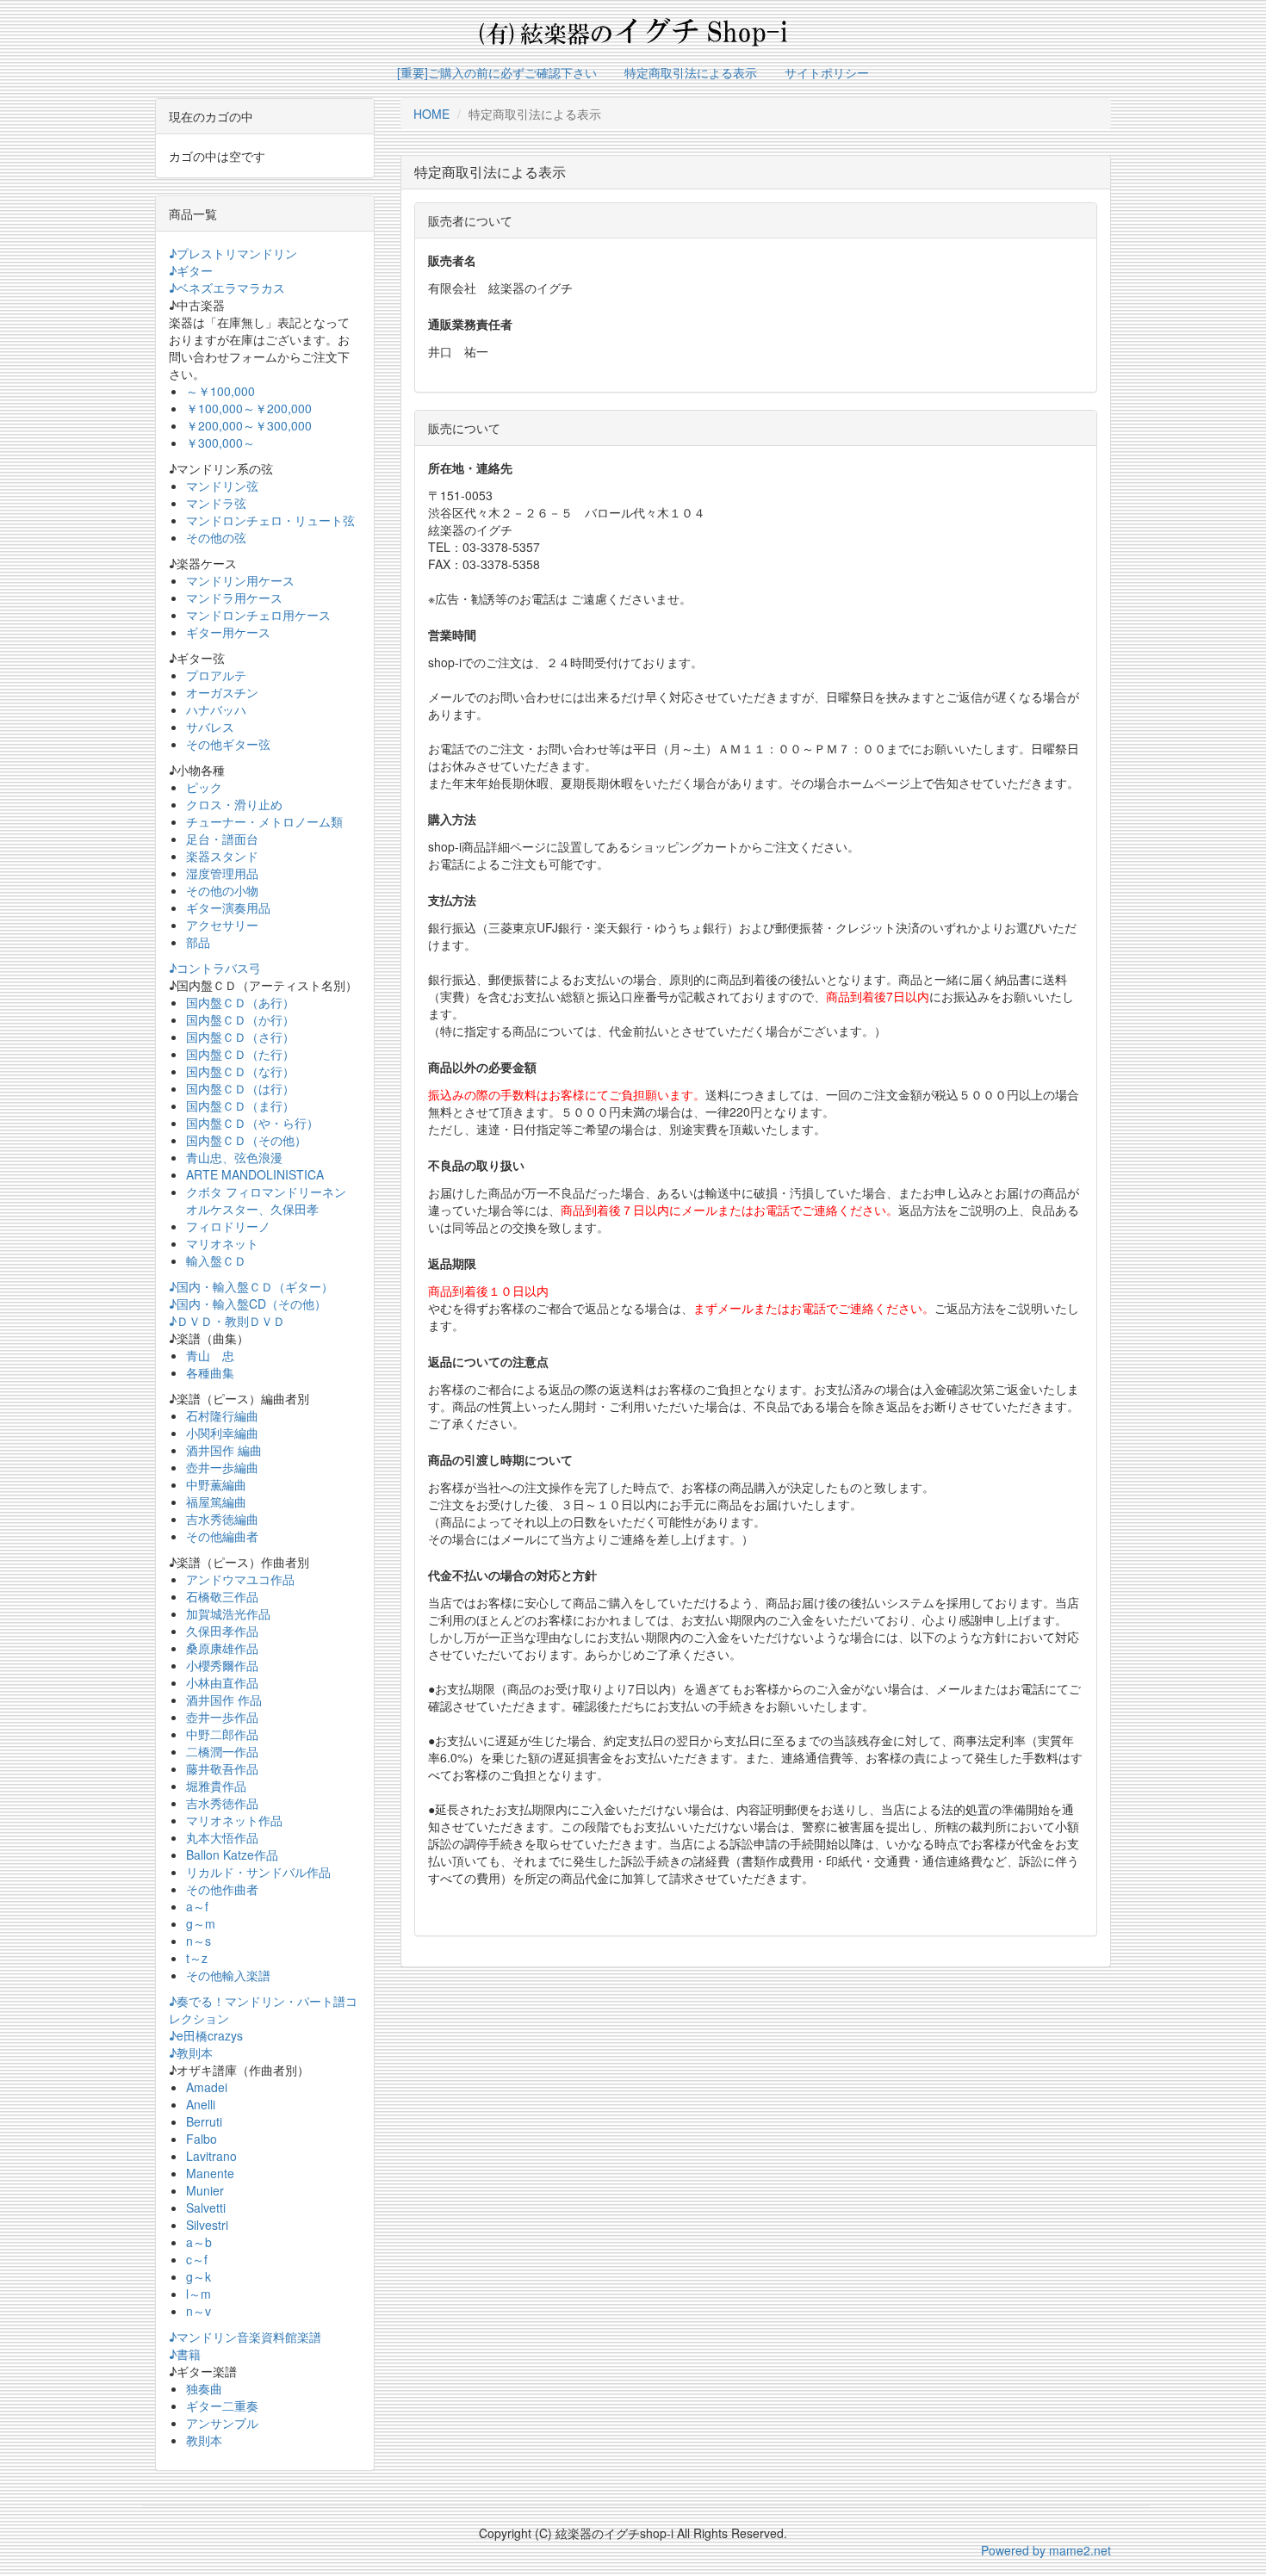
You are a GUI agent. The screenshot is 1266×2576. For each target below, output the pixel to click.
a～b (199, 2242)
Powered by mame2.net (1046, 2550)
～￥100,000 (220, 391)
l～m (199, 2294)
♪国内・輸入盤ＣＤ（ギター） (251, 1286)
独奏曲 (204, 2388)
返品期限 (452, 1263)
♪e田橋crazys (206, 2035)
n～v (199, 2311)
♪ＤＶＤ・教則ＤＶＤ (227, 1321)
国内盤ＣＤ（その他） (246, 1140)
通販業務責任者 (470, 324)
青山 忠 (210, 1355)
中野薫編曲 (216, 1484)
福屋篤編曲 (216, 1502)
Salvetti (206, 2208)
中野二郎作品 (222, 1734)
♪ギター (191, 270)
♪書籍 (185, 2354)
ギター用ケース (228, 632)
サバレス (210, 727)
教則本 (204, 2440)
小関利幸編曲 (222, 1433)
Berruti (204, 2121)
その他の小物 (222, 890)
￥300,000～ (220, 443)
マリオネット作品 (234, 1820)
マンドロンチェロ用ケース (258, 615)
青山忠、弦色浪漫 (234, 1157)
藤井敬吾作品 (222, 1768)
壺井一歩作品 (222, 1717)
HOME (431, 114)
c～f (197, 2259)
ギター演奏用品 (228, 907)
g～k (199, 2276)
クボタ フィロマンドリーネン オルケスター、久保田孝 (266, 1200)
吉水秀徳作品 (222, 1803)
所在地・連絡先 (470, 468)
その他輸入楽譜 (228, 1975)
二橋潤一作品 (222, 1751)
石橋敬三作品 (222, 1596)
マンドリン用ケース (240, 580)
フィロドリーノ (228, 1226)
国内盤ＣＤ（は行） (240, 1088)
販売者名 (452, 260)
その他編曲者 (222, 1536)
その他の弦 (216, 537)
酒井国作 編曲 (224, 1450)
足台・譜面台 (222, 839)
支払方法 (452, 900)
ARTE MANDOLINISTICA (255, 1174)
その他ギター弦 (228, 744)
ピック (204, 787)
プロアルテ (216, 675)
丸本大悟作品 (222, 1837)
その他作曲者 (222, 1889)
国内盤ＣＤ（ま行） (240, 1105)
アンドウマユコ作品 (240, 1579)
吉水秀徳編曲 (222, 1519)
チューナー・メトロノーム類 (264, 821)
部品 (198, 942)
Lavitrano (211, 2156)
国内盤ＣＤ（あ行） (240, 1002)
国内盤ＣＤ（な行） (240, 1071)
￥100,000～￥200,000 (249, 408)
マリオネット (222, 1243)
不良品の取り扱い (476, 1165)
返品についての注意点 (488, 1361)
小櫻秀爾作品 (222, 1665)
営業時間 (452, 635)
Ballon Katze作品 (232, 1855)
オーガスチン (222, 692)
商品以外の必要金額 (482, 1067)
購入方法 (452, 819)
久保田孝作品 (222, 1631)
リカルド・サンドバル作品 (258, 1872)
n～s (199, 1941)
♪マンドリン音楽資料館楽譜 (245, 2337)
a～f (197, 1906)
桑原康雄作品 (222, 1648)
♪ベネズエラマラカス (227, 288)
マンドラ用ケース (234, 598)
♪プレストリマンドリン (233, 253)
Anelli (201, 2104)
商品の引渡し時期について (500, 1459)
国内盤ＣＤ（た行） (240, 1054)
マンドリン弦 (222, 486)
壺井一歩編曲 (222, 1467)
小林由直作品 (222, 1682)
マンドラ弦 (216, 503)
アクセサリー (222, 925)
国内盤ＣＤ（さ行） (240, 1037)
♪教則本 (191, 2053)
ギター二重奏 (222, 2406)
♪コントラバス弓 (215, 968)
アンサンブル (222, 2423)
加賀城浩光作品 (228, 1613)
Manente (210, 2173)
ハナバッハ (216, 709)
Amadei (207, 2087)
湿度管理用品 (222, 873)
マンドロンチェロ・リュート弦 (270, 520)
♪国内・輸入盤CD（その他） (248, 1303)
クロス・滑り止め (234, 804)
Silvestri (207, 2225)
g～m (201, 1923)
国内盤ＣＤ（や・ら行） (252, 1123)
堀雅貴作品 (216, 1786)
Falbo (202, 2139)
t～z (197, 1958)
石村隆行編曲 (222, 1415)
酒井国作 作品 (224, 1700)
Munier (205, 2190)
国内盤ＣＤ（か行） (240, 1019)
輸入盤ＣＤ (216, 1260)
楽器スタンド (222, 856)
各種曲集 (210, 1372)
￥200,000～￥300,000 (249, 425)
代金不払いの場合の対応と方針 (512, 1575)
